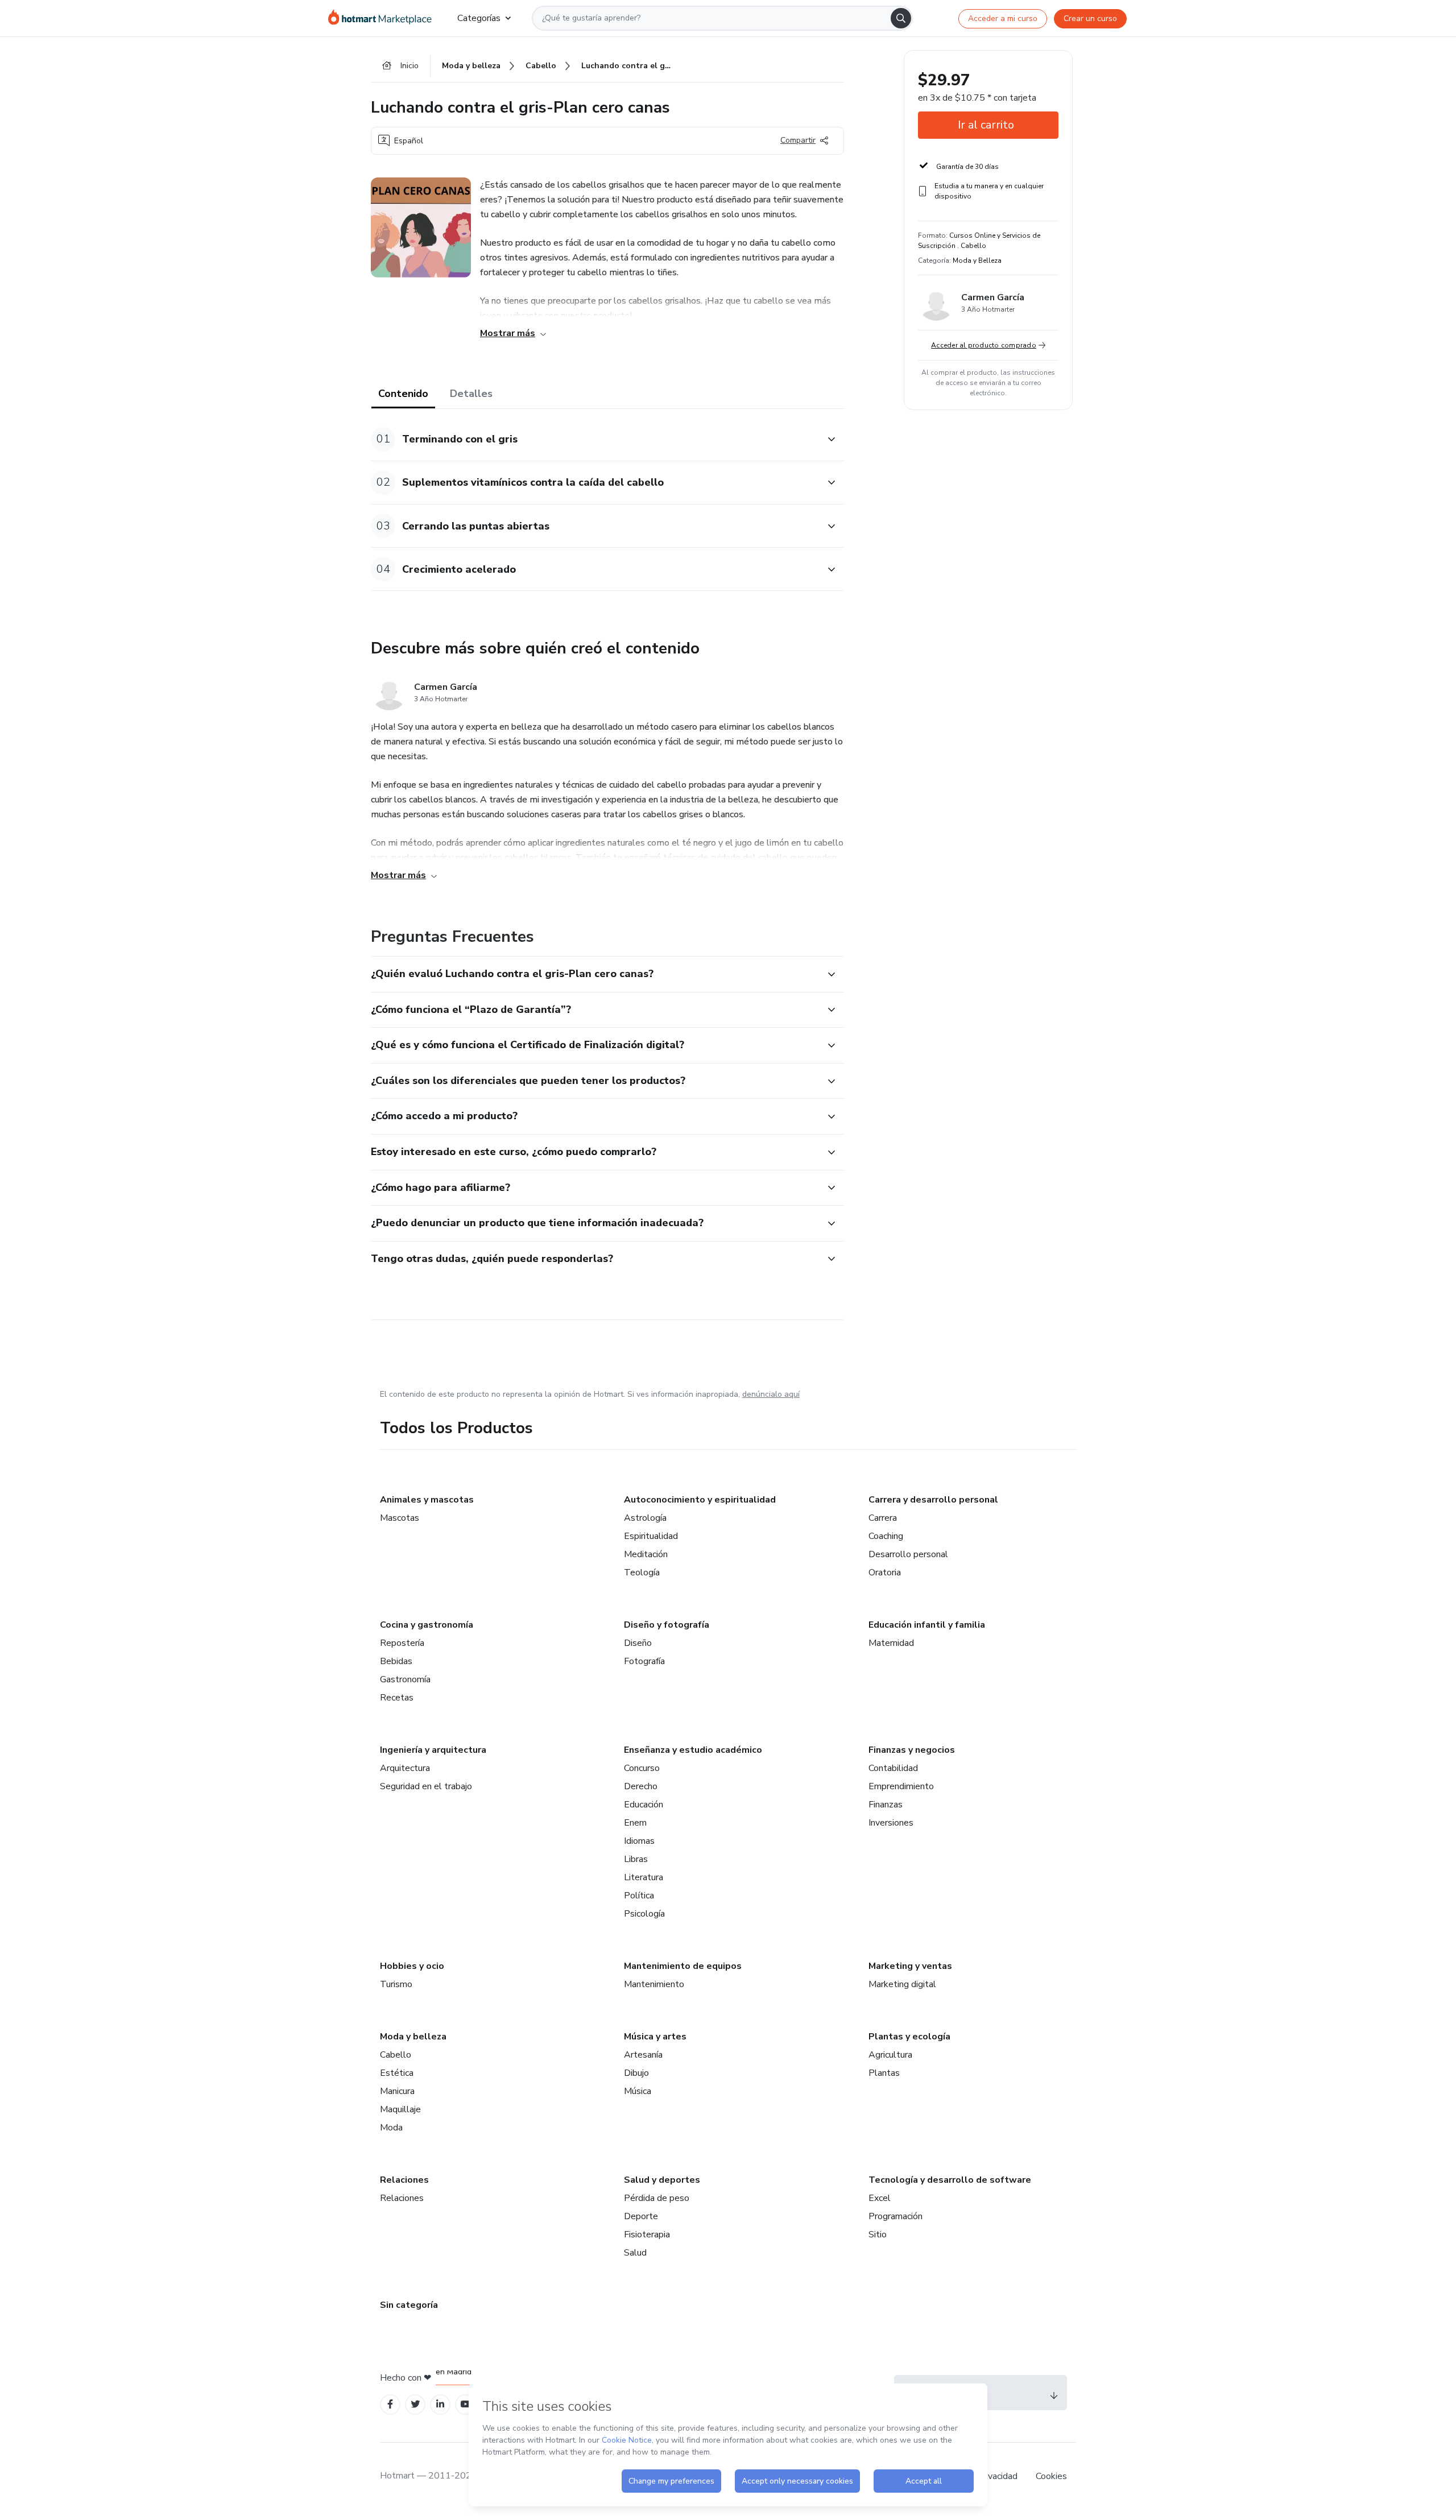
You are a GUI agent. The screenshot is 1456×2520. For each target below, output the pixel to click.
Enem (635, 1823)
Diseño (638, 1643)
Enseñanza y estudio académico (693, 1750)
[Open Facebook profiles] (390, 2404)
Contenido (403, 394)
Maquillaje (400, 2109)
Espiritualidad (651, 1536)
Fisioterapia (647, 2235)
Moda (391, 2128)
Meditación (646, 1554)
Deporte (641, 2216)
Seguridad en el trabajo (426, 1786)
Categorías (479, 18)
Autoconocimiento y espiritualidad (700, 1500)
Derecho (641, 1786)
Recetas (397, 1698)
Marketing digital (902, 1984)
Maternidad (891, 1643)
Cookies (1051, 2476)
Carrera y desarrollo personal (933, 1500)
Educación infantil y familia (927, 1625)
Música (638, 2091)
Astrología (645, 1518)
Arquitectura (405, 1768)
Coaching (886, 1536)
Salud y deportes (662, 2180)
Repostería (402, 1643)
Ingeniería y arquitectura (433, 1750)
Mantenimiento (654, 1984)
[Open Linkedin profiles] (440, 2404)
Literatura (644, 1877)
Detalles (471, 394)
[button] (595, 439)
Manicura (397, 2091)
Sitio (878, 2235)
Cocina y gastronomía (427, 1625)
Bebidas (396, 1661)
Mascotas (400, 1518)
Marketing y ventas (910, 1966)
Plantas (884, 2073)
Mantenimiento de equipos (683, 1966)
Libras (636, 1859)
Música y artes (655, 2037)
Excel (880, 2198)
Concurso (642, 1768)
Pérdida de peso (657, 2198)
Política (639, 1896)
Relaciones (404, 2180)
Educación (644, 1805)
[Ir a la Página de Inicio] (384, 18)
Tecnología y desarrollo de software (950, 2180)
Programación (895, 2216)
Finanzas (886, 1805)
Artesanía (643, 2055)
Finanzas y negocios (912, 1750)
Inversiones (891, 1823)
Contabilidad (893, 1768)
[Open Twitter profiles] (415, 2404)
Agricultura (890, 2055)
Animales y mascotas (427, 1500)
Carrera (883, 1518)
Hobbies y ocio (412, 1966)
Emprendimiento (901, 1786)
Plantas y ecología (909, 2037)
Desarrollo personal (908, 1554)
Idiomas (639, 1841)
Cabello (396, 2055)
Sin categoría (409, 2305)
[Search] (901, 18)
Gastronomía (405, 1679)
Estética (397, 2073)
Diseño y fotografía (667, 1625)
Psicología (644, 1914)
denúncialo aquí (771, 1394)
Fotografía (644, 1661)
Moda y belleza (413, 2037)
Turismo (396, 1984)
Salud (635, 2253)
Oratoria (885, 1573)
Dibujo (636, 2073)
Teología (642, 1573)
